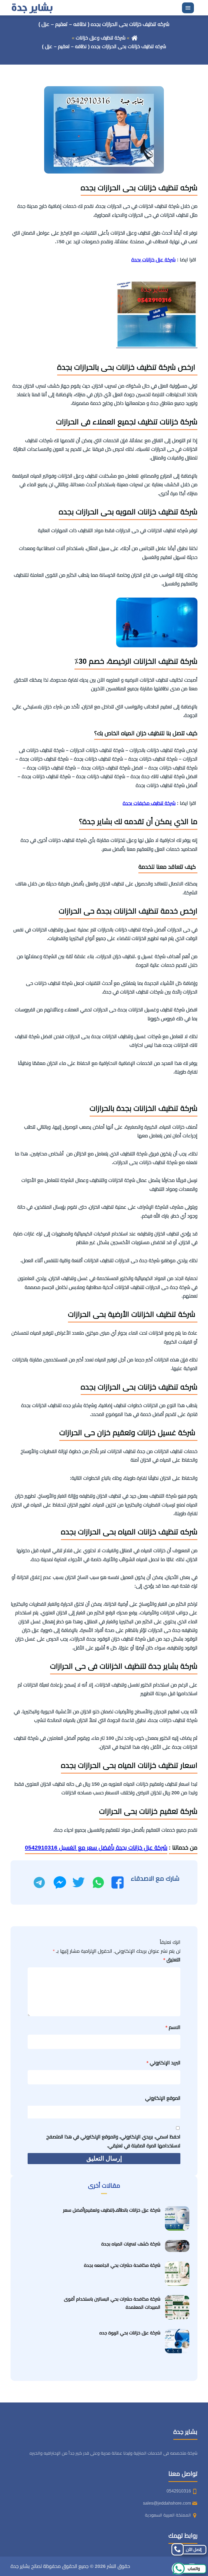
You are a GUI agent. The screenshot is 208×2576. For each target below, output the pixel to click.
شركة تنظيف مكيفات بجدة (149, 803)
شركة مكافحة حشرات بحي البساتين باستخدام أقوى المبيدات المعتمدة (112, 2303)
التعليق (172, 1960)
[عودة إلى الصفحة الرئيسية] (134, 38)
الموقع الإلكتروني (163, 2098)
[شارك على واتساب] (98, 1882)
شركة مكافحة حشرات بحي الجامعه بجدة (122, 2265)
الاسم (173, 2027)
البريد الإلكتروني (163, 2063)
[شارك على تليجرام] (39, 1882)
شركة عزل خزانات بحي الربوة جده (130, 2333)
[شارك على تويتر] (78, 1882)
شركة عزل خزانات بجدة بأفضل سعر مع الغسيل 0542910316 (96, 1847)
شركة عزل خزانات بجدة (153, 260)
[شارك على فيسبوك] (118, 1882)
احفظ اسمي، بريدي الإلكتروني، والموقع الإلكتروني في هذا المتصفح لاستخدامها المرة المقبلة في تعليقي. (113, 2141)
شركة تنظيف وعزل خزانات (101, 38)
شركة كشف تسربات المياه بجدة (131, 2244)
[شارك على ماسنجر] (60, 1882)
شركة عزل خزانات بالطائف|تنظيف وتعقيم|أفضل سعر (112, 2210)
